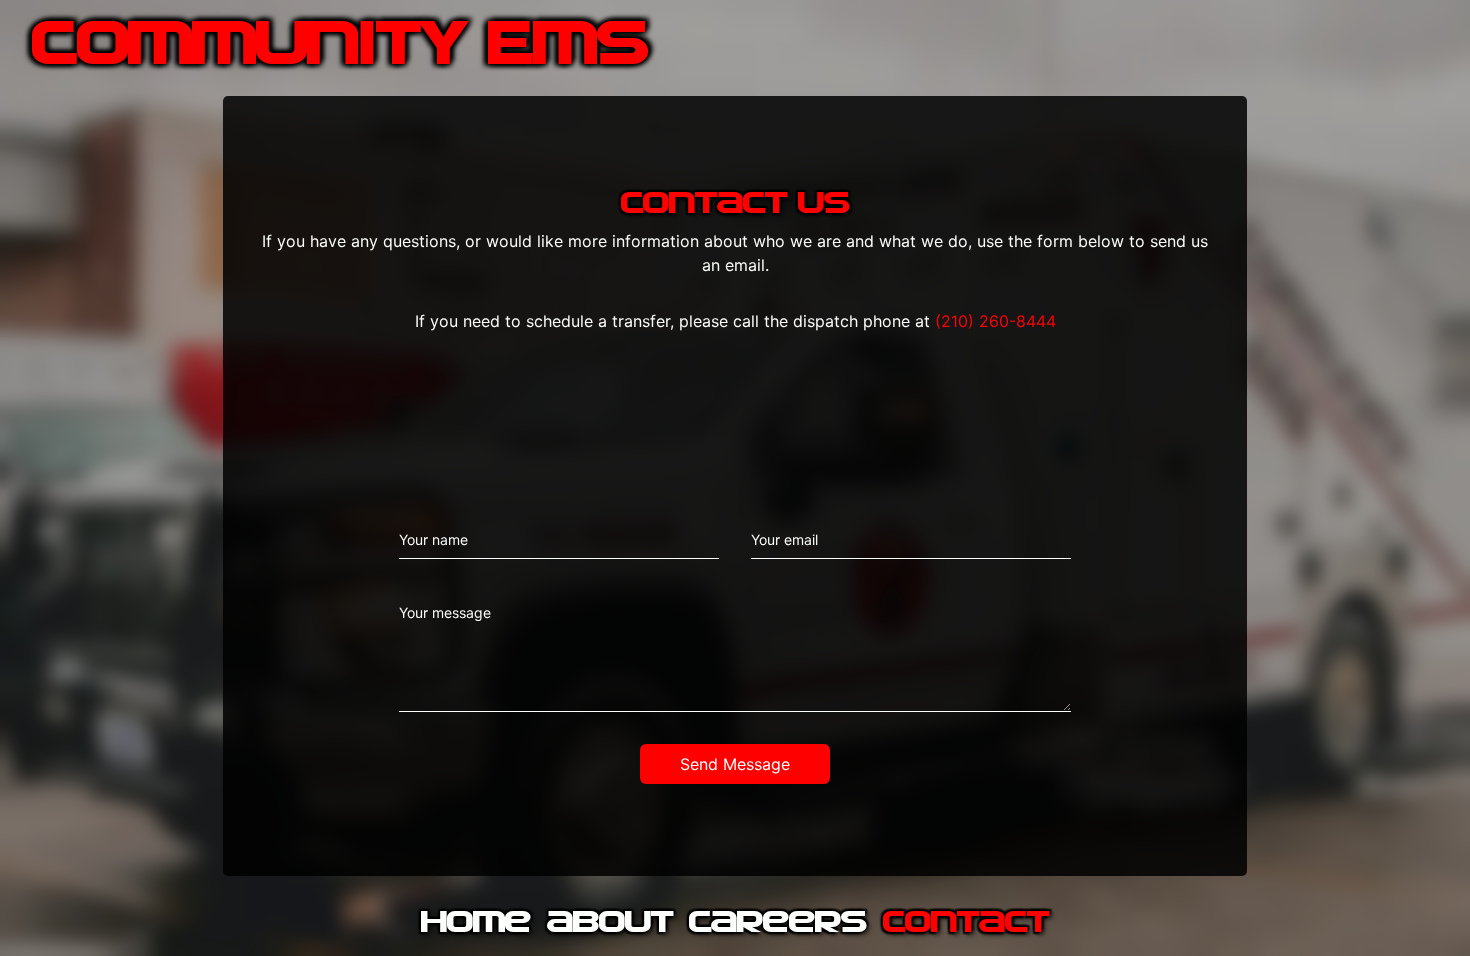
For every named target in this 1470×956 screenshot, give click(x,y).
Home (476, 924)
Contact (966, 924)
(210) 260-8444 (995, 321)
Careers (778, 924)
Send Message (735, 764)
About (610, 924)
